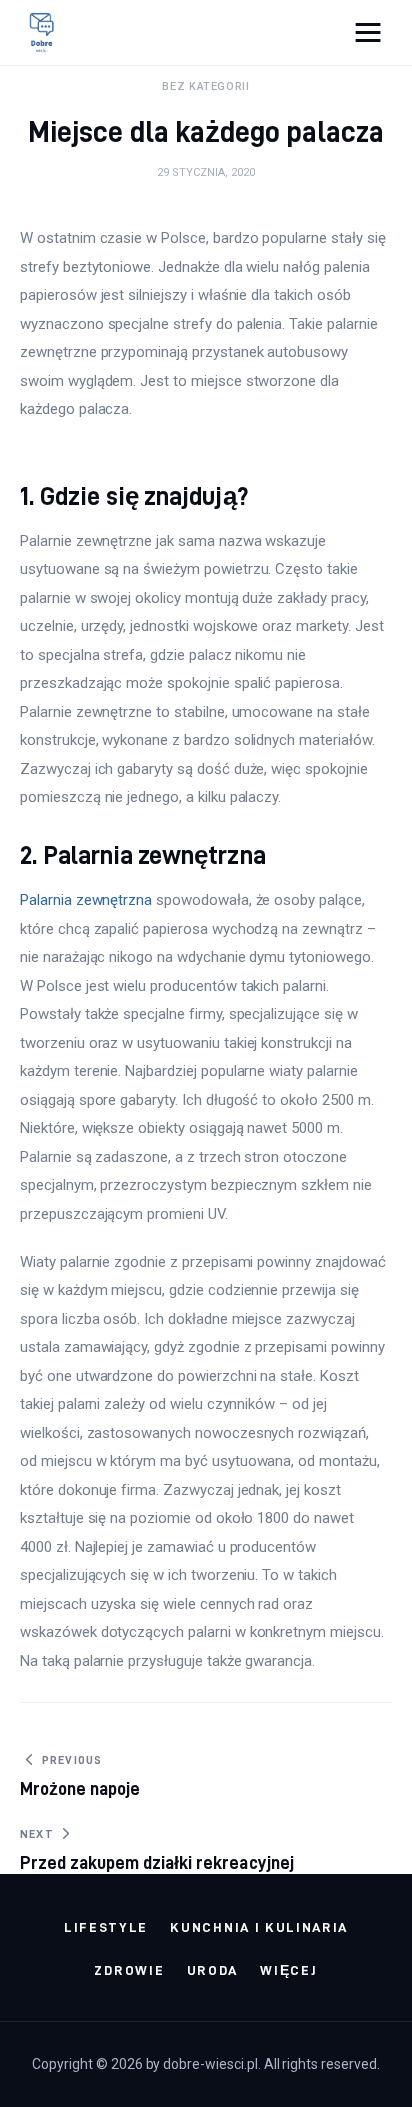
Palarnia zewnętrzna (86, 900)
